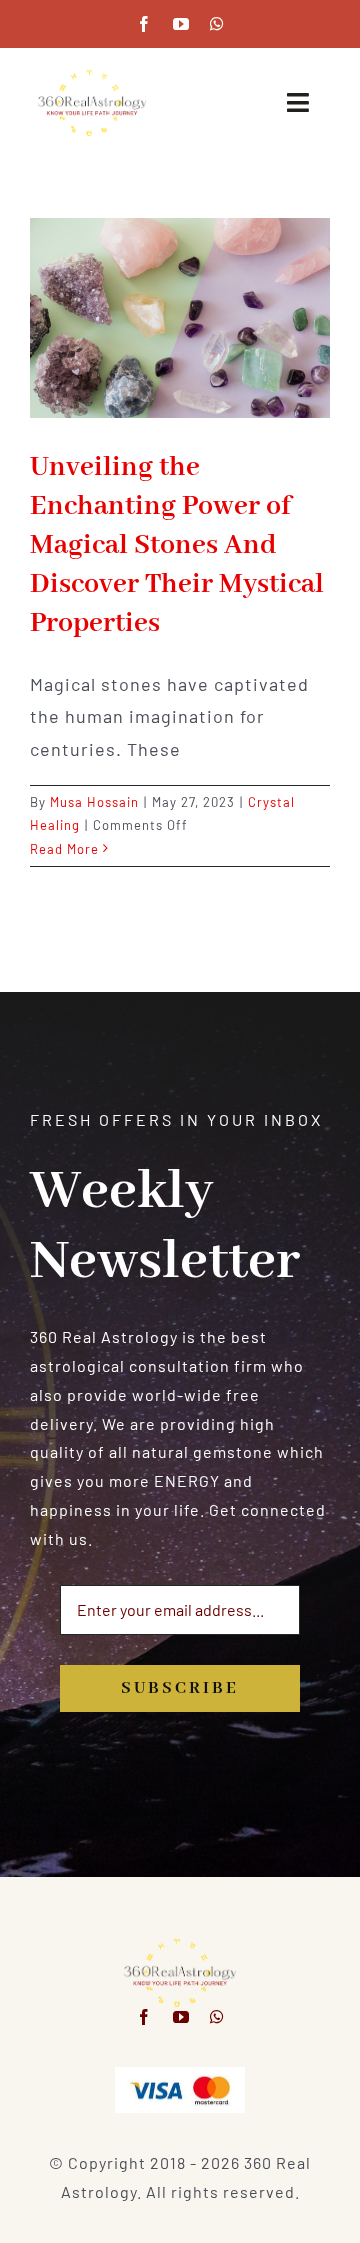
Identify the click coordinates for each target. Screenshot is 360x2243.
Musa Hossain (94, 802)
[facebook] (144, 24)
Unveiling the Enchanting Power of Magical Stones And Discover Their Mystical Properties (177, 545)
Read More (64, 849)
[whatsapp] (217, 24)
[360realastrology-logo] (92, 75)
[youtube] (181, 24)
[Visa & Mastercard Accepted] (180, 2074)
